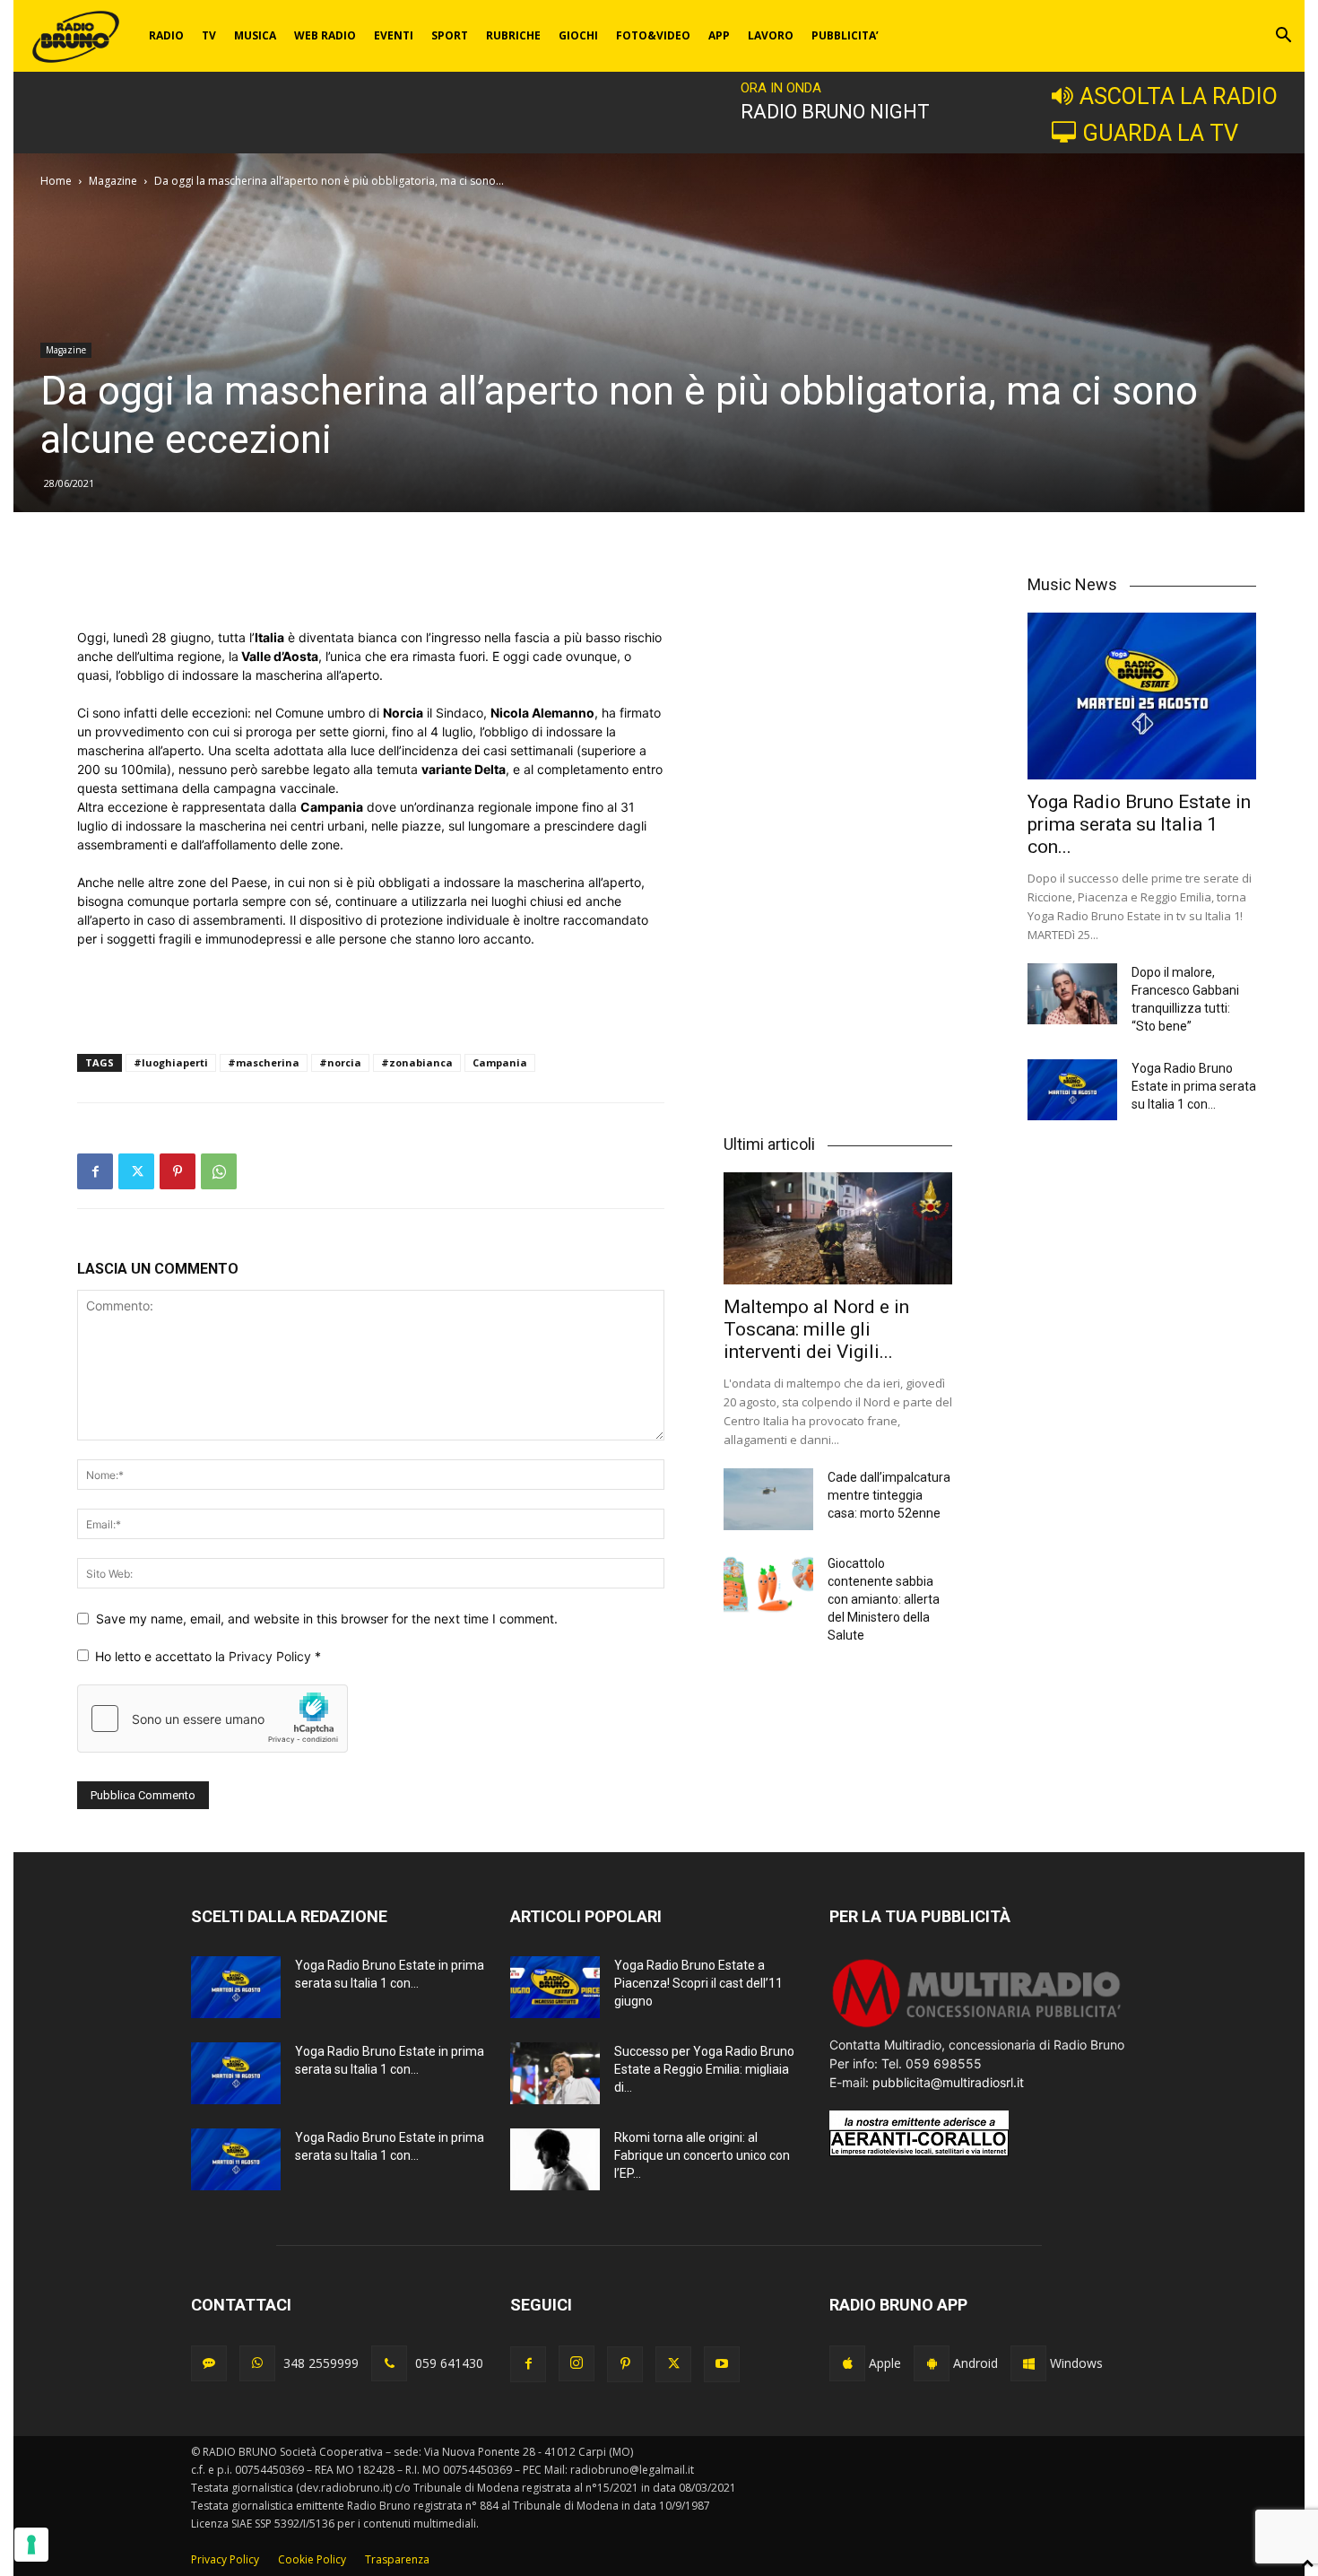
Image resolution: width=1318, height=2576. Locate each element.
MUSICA (255, 35)
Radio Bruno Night (835, 112)
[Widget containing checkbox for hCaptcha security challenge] (212, 1719)
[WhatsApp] (219, 1171)
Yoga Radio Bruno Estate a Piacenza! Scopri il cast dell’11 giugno (698, 1983)
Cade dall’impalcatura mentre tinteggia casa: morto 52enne (889, 1495)
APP (719, 35)
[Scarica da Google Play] (932, 2363)
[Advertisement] (370, 582)
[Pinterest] (178, 1171)
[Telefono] (389, 2363)
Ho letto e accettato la (208, 1656)
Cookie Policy (312, 2559)
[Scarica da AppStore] (847, 2363)
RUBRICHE (513, 35)
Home (56, 181)
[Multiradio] (977, 2026)
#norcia (340, 1062)
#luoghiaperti (171, 1062)
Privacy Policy (272, 1656)
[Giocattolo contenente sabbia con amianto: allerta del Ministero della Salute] (768, 1585)
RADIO (166, 35)
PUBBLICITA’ (845, 35)
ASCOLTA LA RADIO (1179, 96)
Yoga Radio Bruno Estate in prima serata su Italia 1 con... (1139, 824)
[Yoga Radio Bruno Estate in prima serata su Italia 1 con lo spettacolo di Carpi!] (1142, 696)
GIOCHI (578, 35)
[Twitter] (136, 1171)
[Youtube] (722, 2364)
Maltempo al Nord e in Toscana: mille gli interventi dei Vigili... (816, 1329)
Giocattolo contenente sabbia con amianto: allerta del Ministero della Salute (884, 1599)
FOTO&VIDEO (653, 35)
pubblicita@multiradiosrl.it (948, 2082)
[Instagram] (577, 2363)
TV (209, 35)
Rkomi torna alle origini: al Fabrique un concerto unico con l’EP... (702, 2155)
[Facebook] (95, 1171)
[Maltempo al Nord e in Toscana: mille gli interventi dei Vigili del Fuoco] (838, 1228)
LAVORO (771, 35)
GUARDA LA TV (1160, 133)
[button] (1283, 37)
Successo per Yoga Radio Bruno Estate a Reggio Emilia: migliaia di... (704, 2069)
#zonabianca (417, 1062)
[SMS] (209, 2363)
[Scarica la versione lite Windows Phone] (1028, 2363)
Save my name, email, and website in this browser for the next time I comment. (327, 1619)
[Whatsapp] (257, 2363)
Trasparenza (397, 2559)
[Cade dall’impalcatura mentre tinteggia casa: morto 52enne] (768, 1499)
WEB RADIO (325, 35)
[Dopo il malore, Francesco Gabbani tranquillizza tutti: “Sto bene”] (1072, 994)
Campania (500, 1062)
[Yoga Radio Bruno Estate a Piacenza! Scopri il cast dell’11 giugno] (555, 1987)
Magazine (113, 181)
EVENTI (394, 35)
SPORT (450, 35)
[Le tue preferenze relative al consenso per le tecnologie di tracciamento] (31, 2545)
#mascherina (264, 1062)
